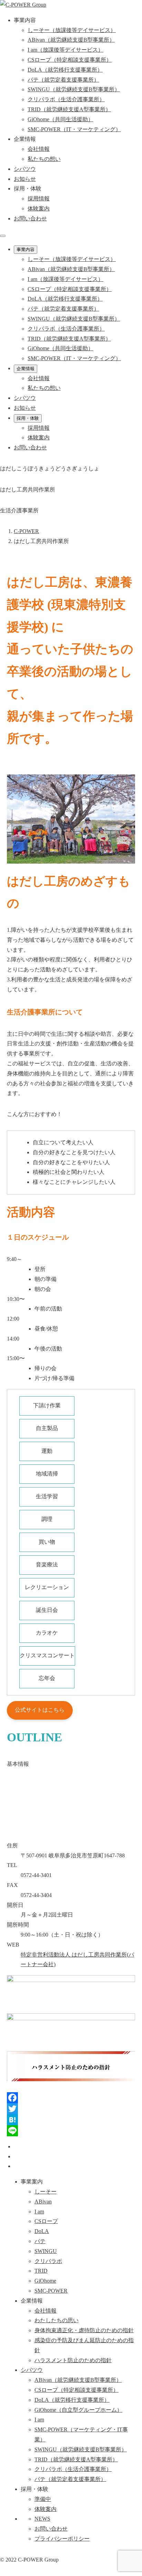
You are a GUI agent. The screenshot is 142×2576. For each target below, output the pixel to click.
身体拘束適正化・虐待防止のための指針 (84, 2330)
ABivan (43, 2202)
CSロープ (46, 2221)
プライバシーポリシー (62, 2539)
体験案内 (39, 208)
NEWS (42, 2519)
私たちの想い (44, 159)
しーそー (45, 2192)
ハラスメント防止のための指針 (73, 2360)
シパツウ (32, 2370)
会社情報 (39, 149)
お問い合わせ (30, 218)
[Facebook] (71, 2098)
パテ (40, 2241)
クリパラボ (48, 2261)
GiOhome (45, 2281)
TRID (41, 2271)
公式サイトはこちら (40, 1710)
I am (39, 2212)
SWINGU (46, 2251)
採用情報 (39, 199)
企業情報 (26, 369)
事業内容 (26, 249)
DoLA (42, 2231)
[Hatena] (71, 2120)
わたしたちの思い (57, 2320)
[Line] (71, 2131)
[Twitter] (71, 2109)
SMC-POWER (51, 2291)
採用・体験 (28, 418)
